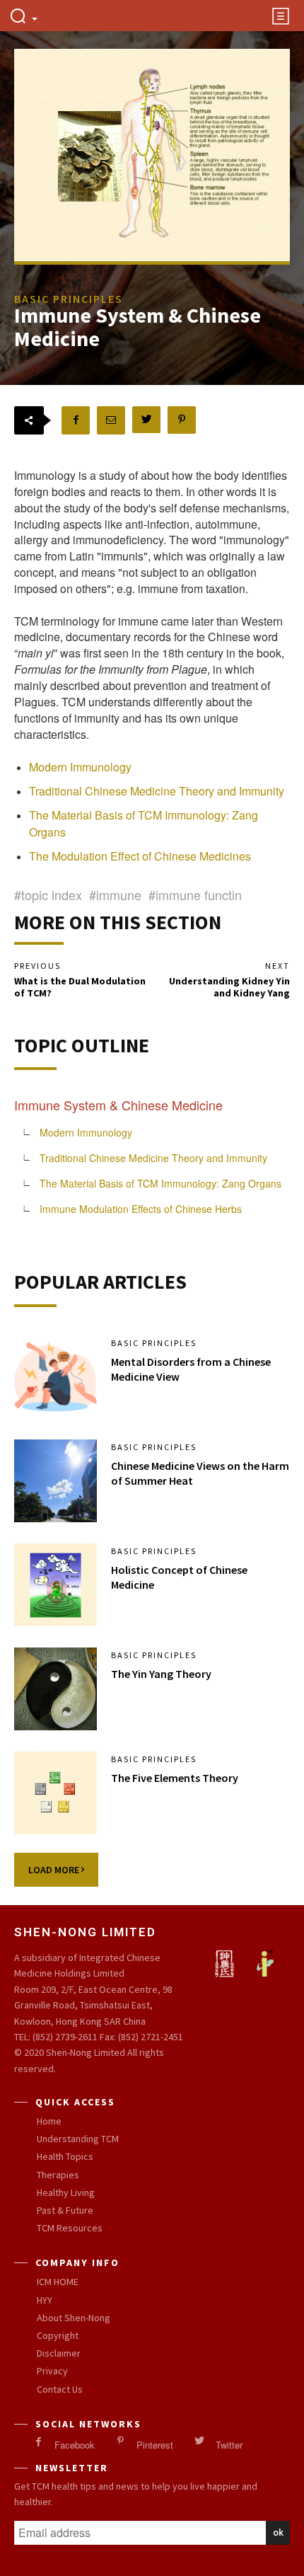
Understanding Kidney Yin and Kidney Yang (229, 987)
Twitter (229, 2445)
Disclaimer (59, 2353)
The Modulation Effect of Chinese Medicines (140, 856)
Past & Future (65, 2210)
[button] (23, 17)
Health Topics (65, 2156)
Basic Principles (154, 1343)
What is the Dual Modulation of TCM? (80, 987)
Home (49, 2121)
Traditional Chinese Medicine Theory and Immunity (157, 791)
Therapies (58, 2175)
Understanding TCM (78, 2139)
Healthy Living (66, 2192)
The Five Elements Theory (175, 1778)
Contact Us (60, 2389)
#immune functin (195, 895)
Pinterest (155, 2445)
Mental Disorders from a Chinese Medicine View (191, 1369)
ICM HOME (58, 2282)
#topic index (48, 895)
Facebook (75, 2445)
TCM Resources (70, 2228)
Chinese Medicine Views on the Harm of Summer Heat (200, 1473)
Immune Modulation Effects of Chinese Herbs (141, 1209)
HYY (45, 2300)
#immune (115, 895)
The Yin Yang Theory (161, 1674)
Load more (55, 1870)
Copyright (58, 2335)
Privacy (52, 2371)
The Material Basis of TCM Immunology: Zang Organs (160, 1183)
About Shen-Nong (74, 2318)
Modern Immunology (80, 767)
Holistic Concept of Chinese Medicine (179, 1577)
